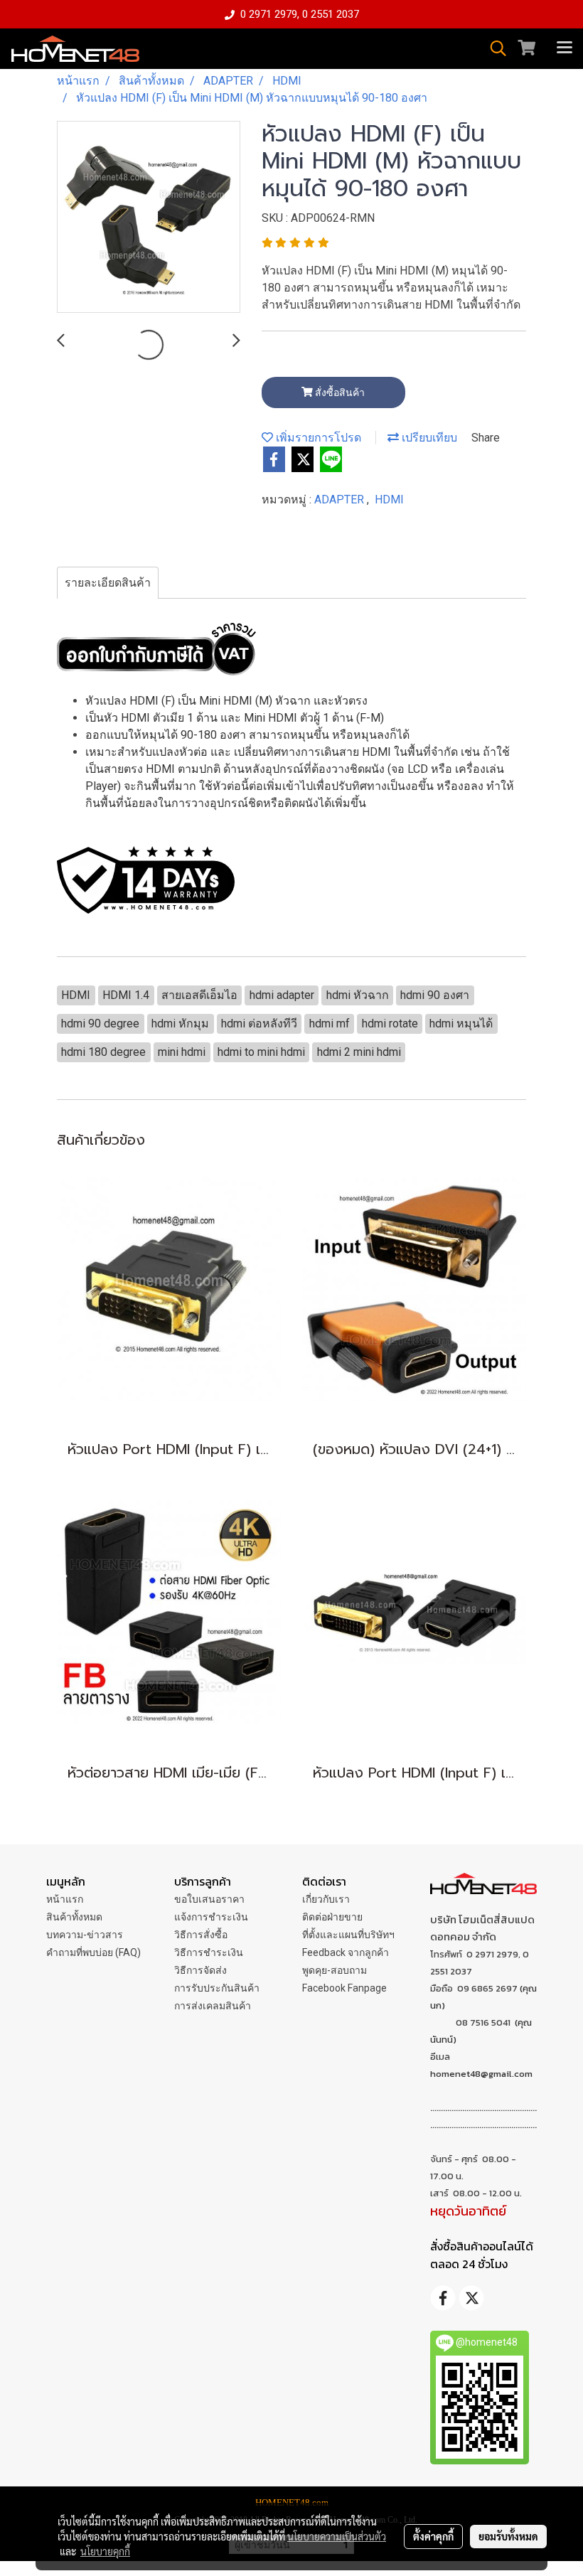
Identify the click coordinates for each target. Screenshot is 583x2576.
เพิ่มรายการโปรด (317, 438)
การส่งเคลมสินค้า (213, 2006)
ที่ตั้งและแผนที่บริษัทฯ (348, 1935)
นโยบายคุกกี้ (105, 2551)
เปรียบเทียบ (428, 438)
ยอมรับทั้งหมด (508, 2536)
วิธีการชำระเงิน (209, 1952)
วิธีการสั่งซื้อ (201, 1935)
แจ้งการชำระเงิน (211, 1917)
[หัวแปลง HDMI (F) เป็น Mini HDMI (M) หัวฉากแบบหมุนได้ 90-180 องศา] (149, 218)
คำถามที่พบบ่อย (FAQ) (93, 1952)
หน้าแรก (65, 1899)
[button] (493, 48)
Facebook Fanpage (344, 1988)
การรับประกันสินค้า (217, 1988)
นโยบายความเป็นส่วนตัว (337, 2536)
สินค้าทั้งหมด (74, 1917)
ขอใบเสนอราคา (209, 1899)
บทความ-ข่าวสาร (85, 1935)
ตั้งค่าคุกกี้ (433, 2536)
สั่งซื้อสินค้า (339, 392)
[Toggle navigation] (565, 48)
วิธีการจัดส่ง (200, 1970)
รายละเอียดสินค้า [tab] (108, 583)
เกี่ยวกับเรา (326, 1899)
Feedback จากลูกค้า (346, 1952)
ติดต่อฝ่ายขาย (332, 1917)
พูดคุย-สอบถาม (335, 1970)
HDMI (389, 499)
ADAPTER (341, 499)
